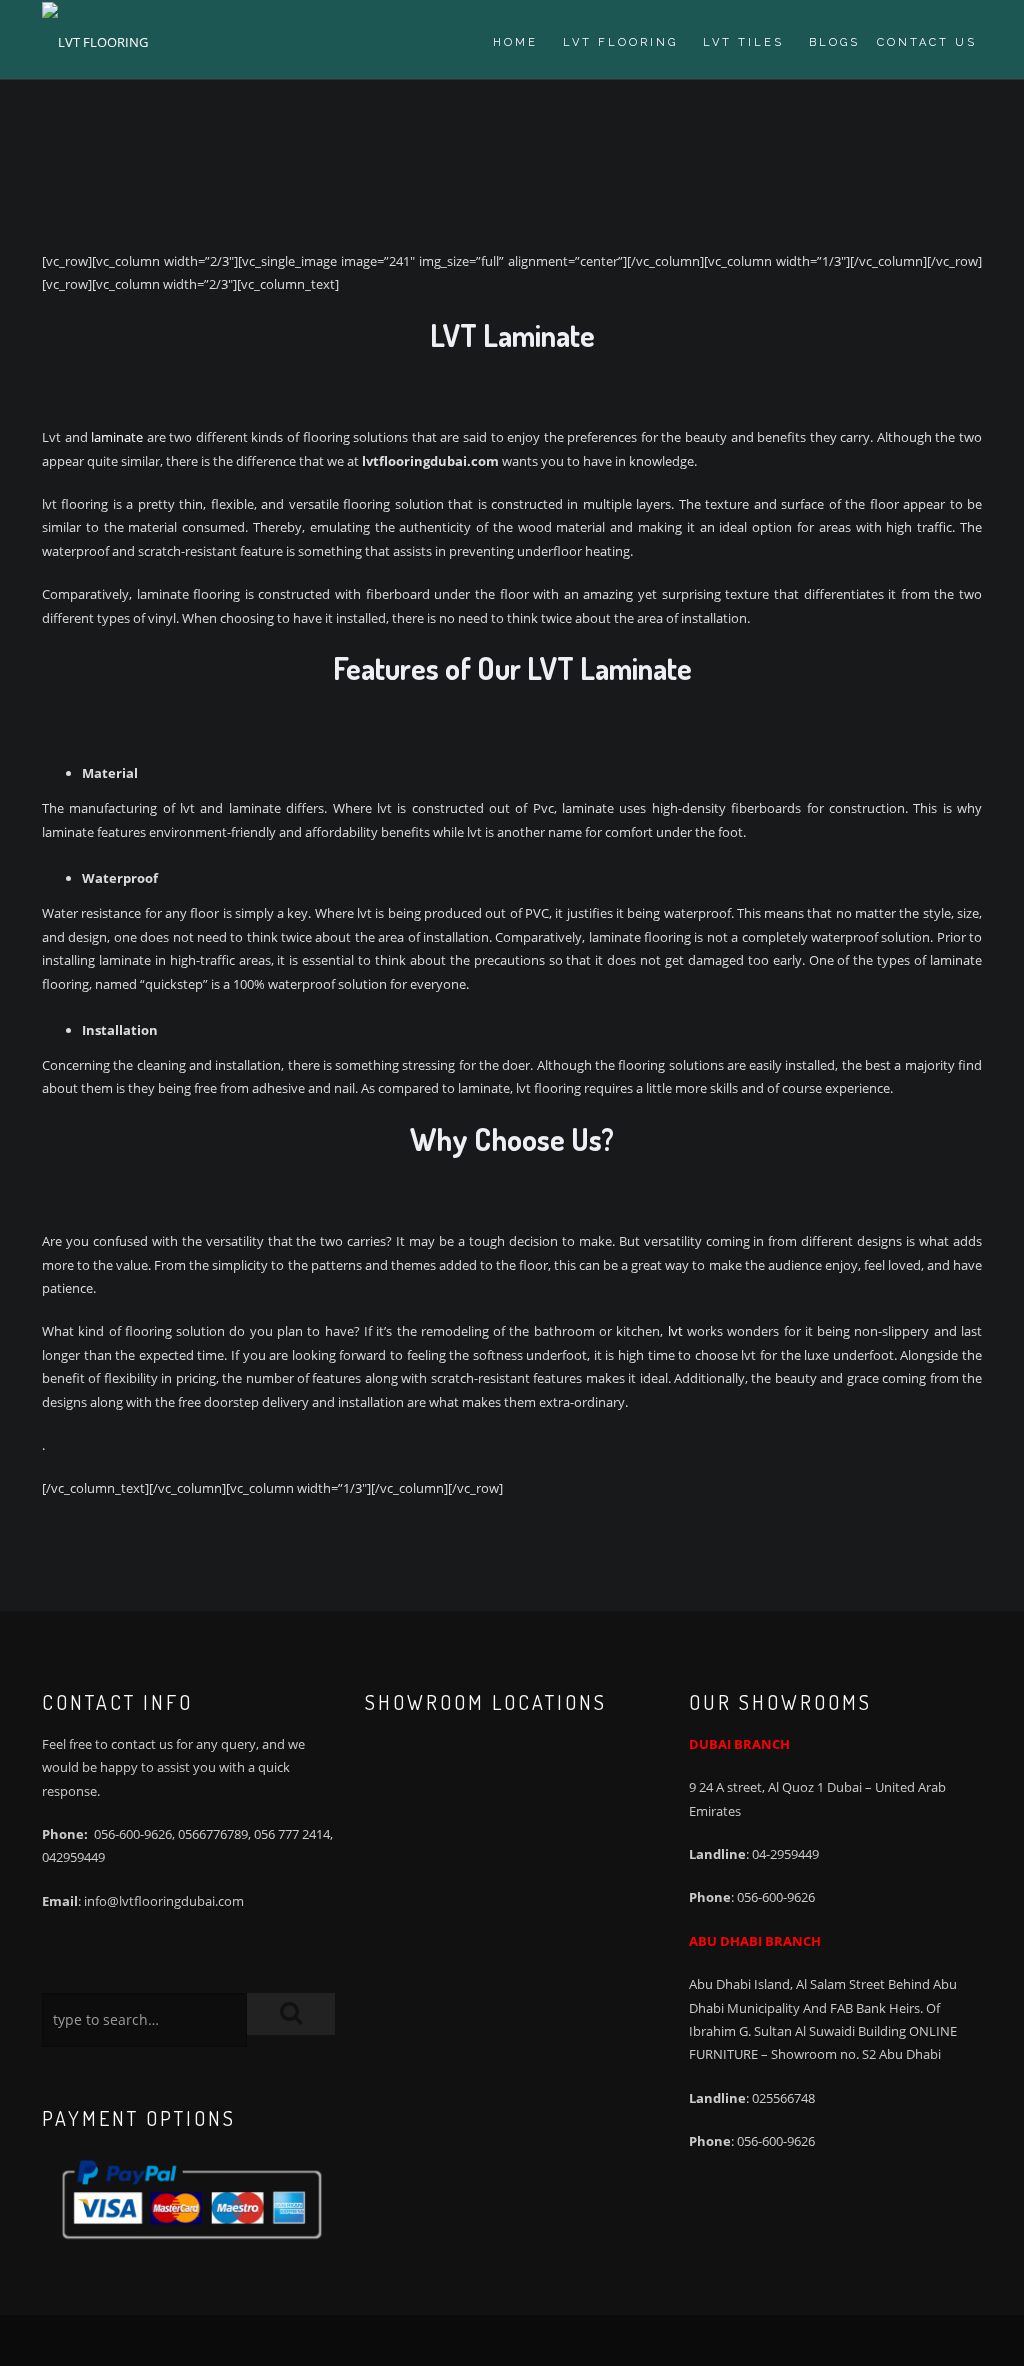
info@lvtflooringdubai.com (164, 1901)
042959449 (73, 1857)
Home (515, 42)
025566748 (783, 2098)
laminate (117, 437)
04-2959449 (785, 1854)
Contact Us (927, 42)
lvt (675, 1331)
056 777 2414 (292, 1834)
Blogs (834, 42)
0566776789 (213, 1834)
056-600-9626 (133, 1834)
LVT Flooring (620, 42)
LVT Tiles (743, 42)
